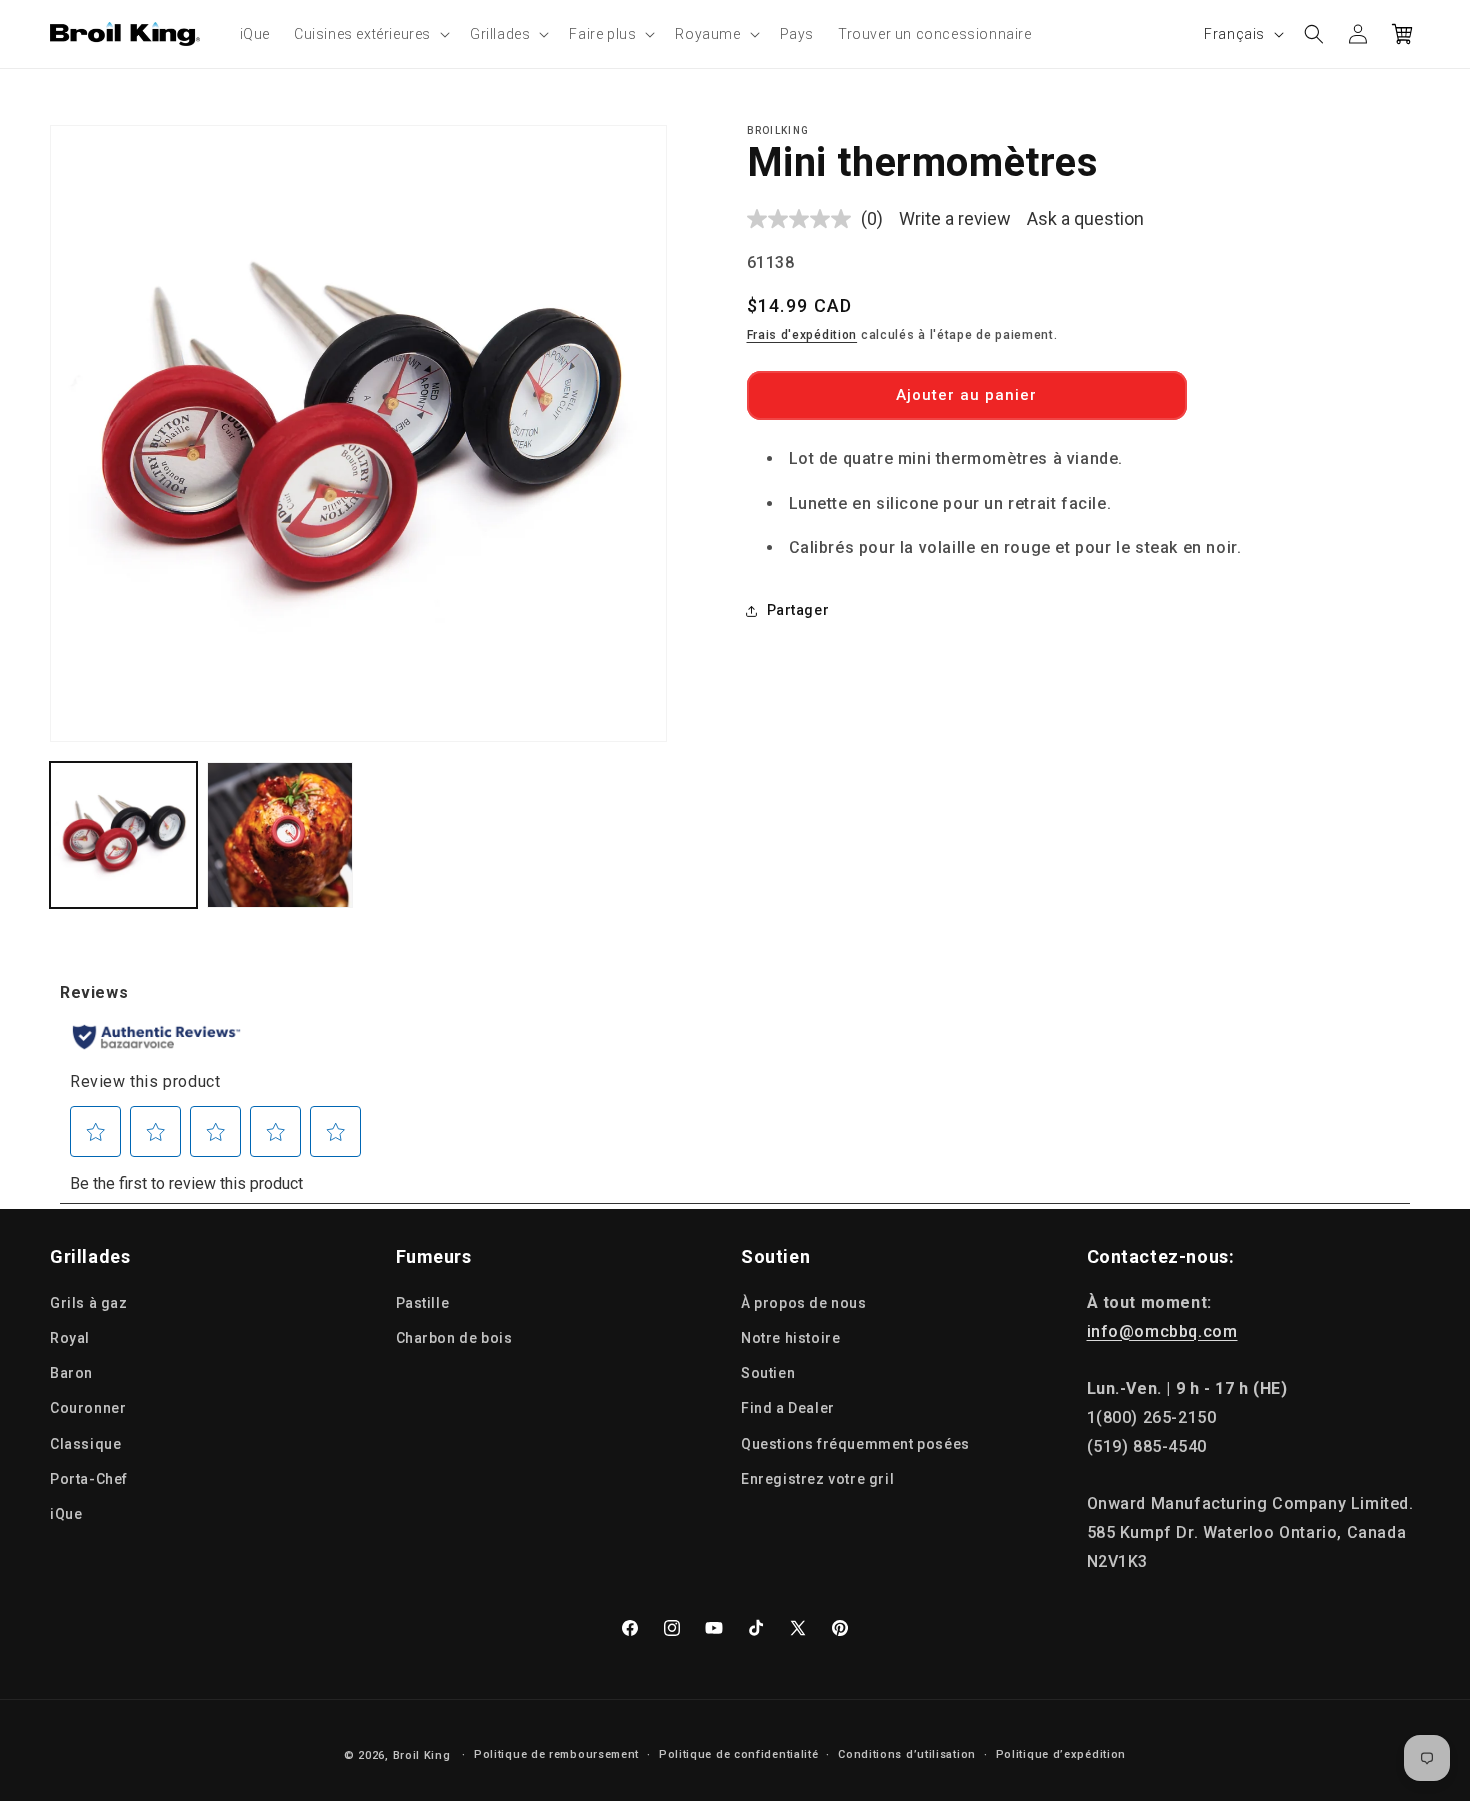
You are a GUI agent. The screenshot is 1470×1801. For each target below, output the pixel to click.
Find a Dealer (788, 1408)
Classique (85, 1444)
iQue (66, 1514)
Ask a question (1085, 218)
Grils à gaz (89, 1303)
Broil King (422, 1755)
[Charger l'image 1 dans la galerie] (123, 835)
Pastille (423, 1303)
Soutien (768, 1373)
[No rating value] (804, 219)
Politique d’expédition (1061, 1754)
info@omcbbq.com (1162, 1331)
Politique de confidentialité (739, 1754)
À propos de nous (804, 1303)
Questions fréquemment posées (855, 1444)
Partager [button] (798, 610)
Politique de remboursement (556, 1754)
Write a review (955, 218)
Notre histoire (790, 1338)
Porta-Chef (89, 1479)
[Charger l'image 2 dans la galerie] (280, 835)
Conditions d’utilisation (907, 1754)
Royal (70, 1338)
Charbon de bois (454, 1338)
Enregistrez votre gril (817, 1479)
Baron (71, 1373)
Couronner (88, 1408)
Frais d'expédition (802, 336)
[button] (370, 34)
